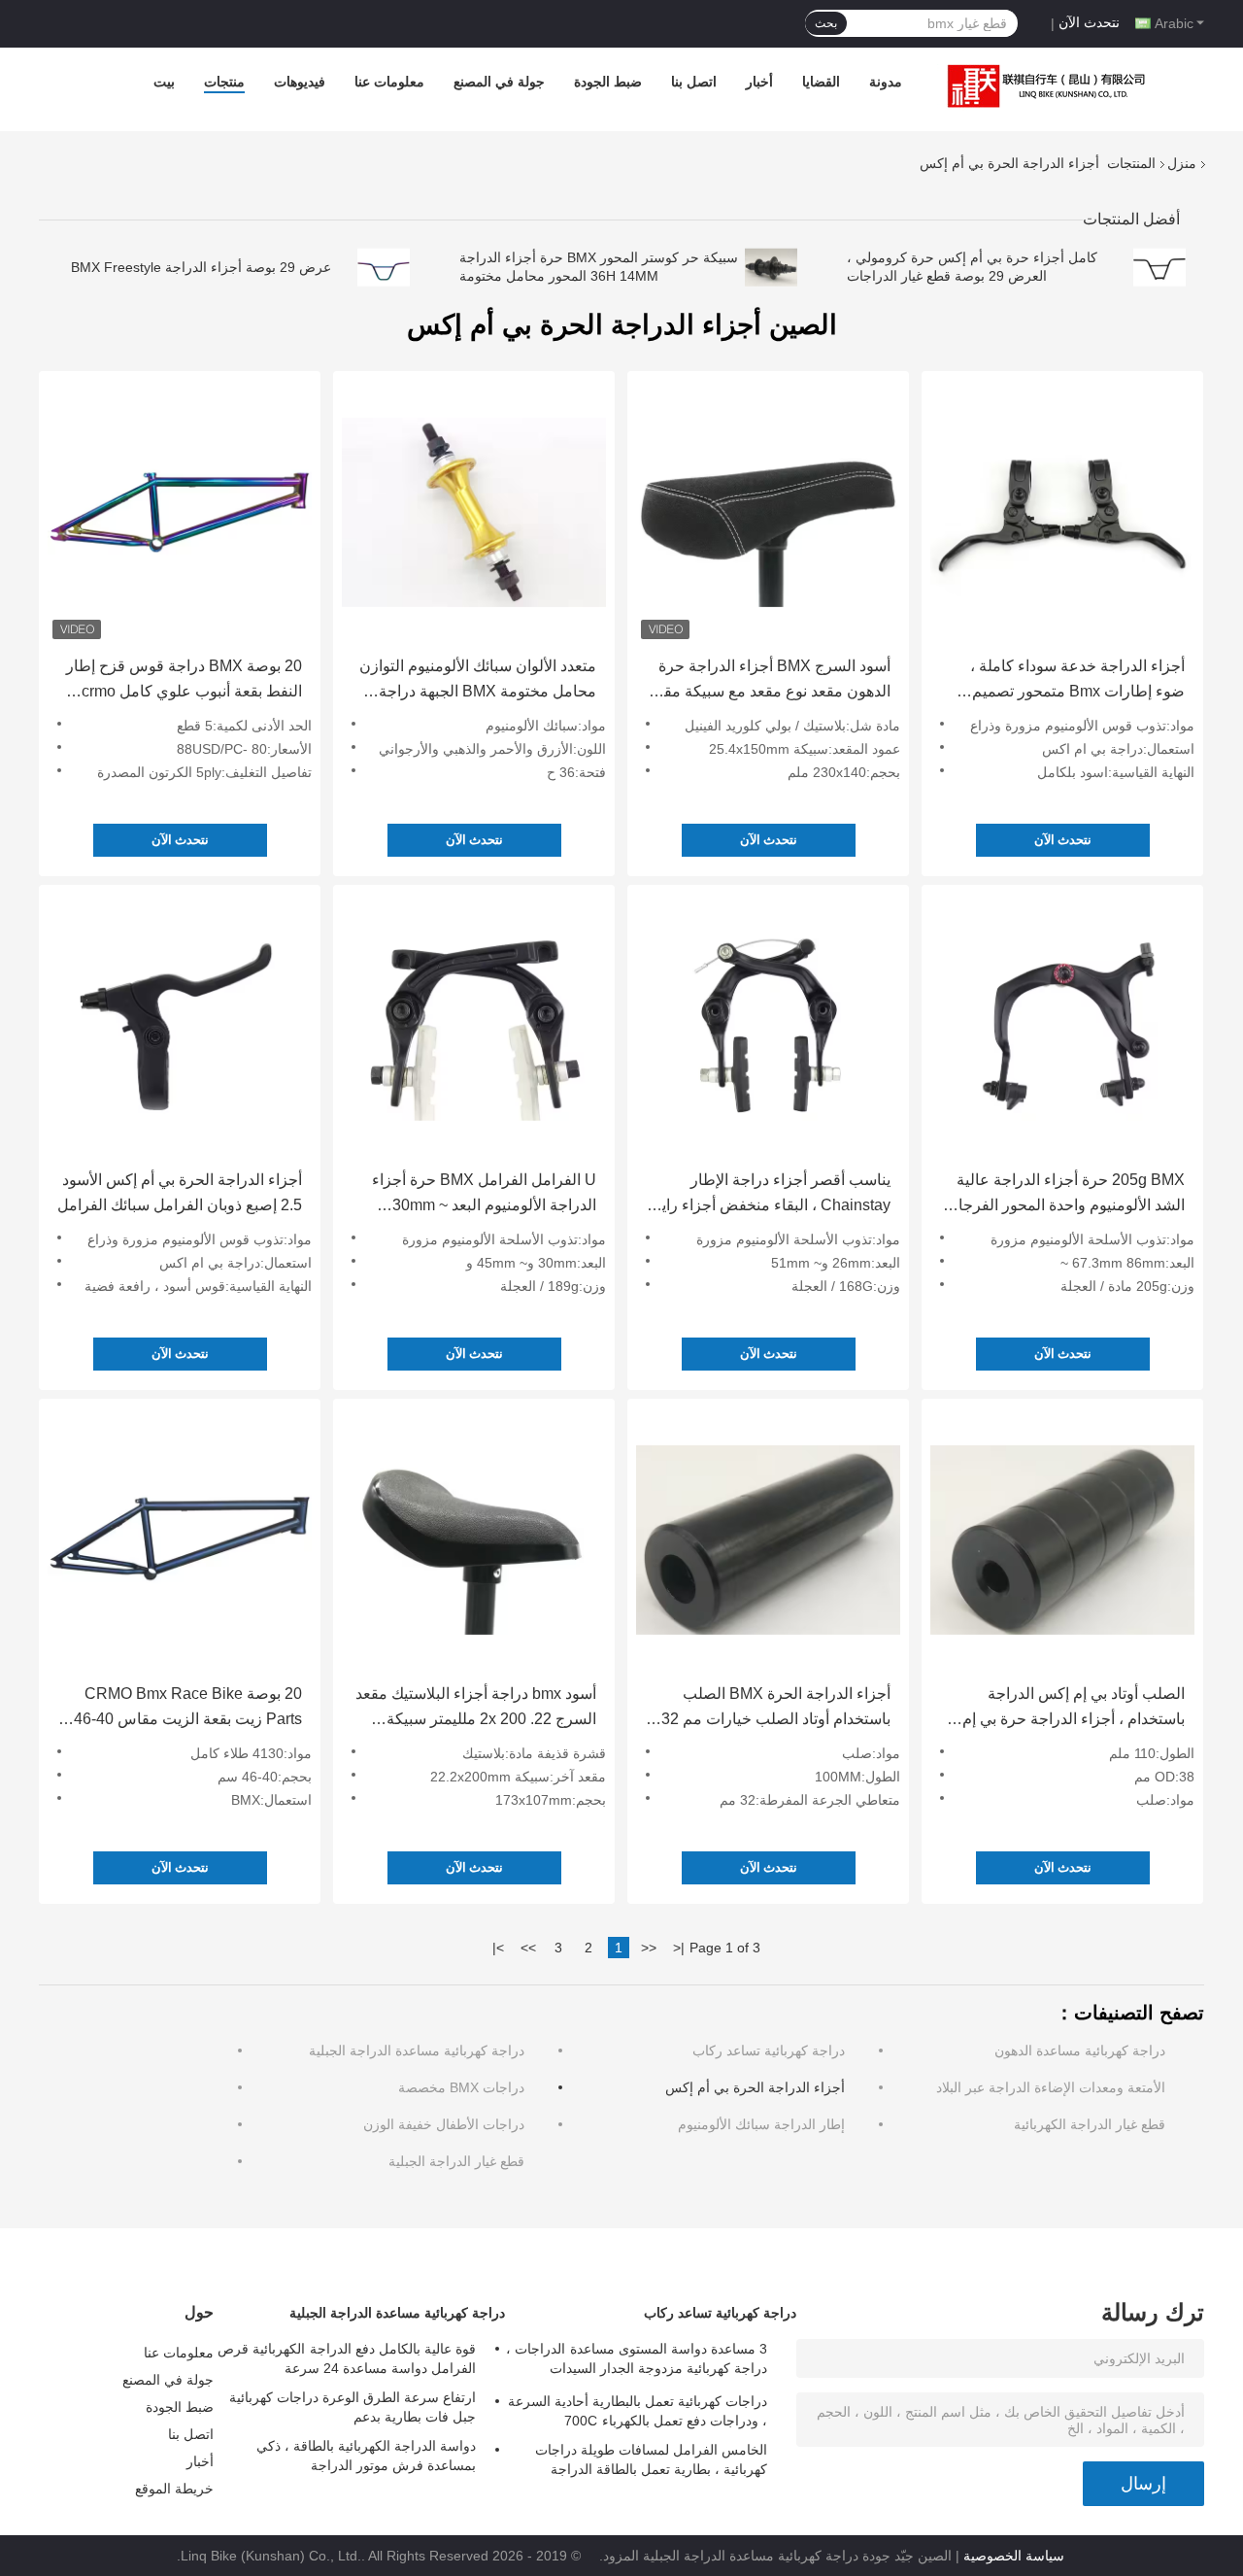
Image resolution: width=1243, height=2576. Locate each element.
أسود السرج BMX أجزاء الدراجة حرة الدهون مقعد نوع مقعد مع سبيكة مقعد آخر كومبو (770, 681)
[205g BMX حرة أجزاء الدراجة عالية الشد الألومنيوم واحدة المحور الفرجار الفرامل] (1062, 1026)
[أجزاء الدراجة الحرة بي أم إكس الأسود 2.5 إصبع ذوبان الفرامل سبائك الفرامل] (180, 1026)
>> (528, 1948)
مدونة (886, 82)
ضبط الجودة (608, 82)
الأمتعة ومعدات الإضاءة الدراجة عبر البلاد (1051, 2087)
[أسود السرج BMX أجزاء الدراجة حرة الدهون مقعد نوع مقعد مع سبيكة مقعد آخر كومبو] (768, 512)
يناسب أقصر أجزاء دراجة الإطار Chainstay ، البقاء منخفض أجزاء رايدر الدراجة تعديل (769, 1195)
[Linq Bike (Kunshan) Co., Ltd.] (1042, 86)
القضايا (821, 82)
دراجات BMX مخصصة (461, 2087)
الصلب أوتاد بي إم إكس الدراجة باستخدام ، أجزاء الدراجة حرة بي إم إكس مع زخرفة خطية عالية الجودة (1074, 1709)
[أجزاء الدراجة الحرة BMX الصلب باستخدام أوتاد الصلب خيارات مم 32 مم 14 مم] (768, 1540)
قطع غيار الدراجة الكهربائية (1090, 2124)
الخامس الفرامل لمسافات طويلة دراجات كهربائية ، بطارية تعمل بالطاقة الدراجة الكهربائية (651, 2462)
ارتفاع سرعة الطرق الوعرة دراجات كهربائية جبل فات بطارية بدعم (353, 2407)
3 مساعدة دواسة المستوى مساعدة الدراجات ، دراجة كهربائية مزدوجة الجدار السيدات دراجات (637, 2361)
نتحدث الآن (1089, 22)
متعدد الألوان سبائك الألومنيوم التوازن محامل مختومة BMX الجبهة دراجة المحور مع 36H (478, 681)
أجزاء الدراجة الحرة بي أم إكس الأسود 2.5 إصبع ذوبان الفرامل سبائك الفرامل (180, 1192)
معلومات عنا (389, 82)
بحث (826, 23)
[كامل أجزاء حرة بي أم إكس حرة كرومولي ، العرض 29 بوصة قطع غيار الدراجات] (1159, 267)
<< (649, 1948)
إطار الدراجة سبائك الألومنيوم (761, 2124)
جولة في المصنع (499, 82)
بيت (164, 82)
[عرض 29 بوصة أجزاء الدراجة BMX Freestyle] (384, 267)
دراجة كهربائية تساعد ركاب (769, 2051)
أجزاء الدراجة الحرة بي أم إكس (755, 2087)
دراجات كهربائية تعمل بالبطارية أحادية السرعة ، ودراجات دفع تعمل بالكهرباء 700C (638, 2411)
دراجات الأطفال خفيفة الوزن (444, 2124)
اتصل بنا (694, 82)
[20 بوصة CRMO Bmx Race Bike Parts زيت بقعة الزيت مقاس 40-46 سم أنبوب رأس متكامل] (180, 1540)
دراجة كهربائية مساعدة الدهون (1080, 2051)
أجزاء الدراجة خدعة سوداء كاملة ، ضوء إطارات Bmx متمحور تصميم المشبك (1077, 681)
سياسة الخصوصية (1014, 2556)
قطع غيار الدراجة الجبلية (456, 2161)
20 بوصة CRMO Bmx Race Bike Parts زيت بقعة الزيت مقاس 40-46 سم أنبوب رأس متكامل (188, 1709)
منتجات (224, 82)
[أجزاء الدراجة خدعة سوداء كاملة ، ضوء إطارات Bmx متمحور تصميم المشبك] (1062, 512)
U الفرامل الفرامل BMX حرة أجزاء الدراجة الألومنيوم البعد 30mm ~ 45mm (484, 1195)
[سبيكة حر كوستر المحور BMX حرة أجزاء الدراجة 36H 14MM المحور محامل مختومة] (771, 267)
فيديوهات (300, 82)
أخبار (759, 82)
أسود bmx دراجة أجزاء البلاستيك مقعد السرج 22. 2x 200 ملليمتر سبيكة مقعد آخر (476, 1709)
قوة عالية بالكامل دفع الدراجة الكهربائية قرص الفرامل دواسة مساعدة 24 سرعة (347, 2358)
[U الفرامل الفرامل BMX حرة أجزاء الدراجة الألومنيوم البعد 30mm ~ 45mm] (474, 1026)
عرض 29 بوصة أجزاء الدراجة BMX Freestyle (201, 267)
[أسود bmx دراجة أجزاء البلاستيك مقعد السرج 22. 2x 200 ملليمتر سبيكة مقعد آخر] (474, 1540)
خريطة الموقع (174, 2489)
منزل (1182, 163)
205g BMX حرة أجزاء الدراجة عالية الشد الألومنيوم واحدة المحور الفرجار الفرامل (1068, 1195)
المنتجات (1131, 163)
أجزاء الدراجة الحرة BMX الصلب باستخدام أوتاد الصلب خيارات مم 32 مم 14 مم (776, 1709)
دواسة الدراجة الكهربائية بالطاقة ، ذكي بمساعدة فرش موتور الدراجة (366, 2456)
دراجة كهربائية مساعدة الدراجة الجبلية (417, 2051)
